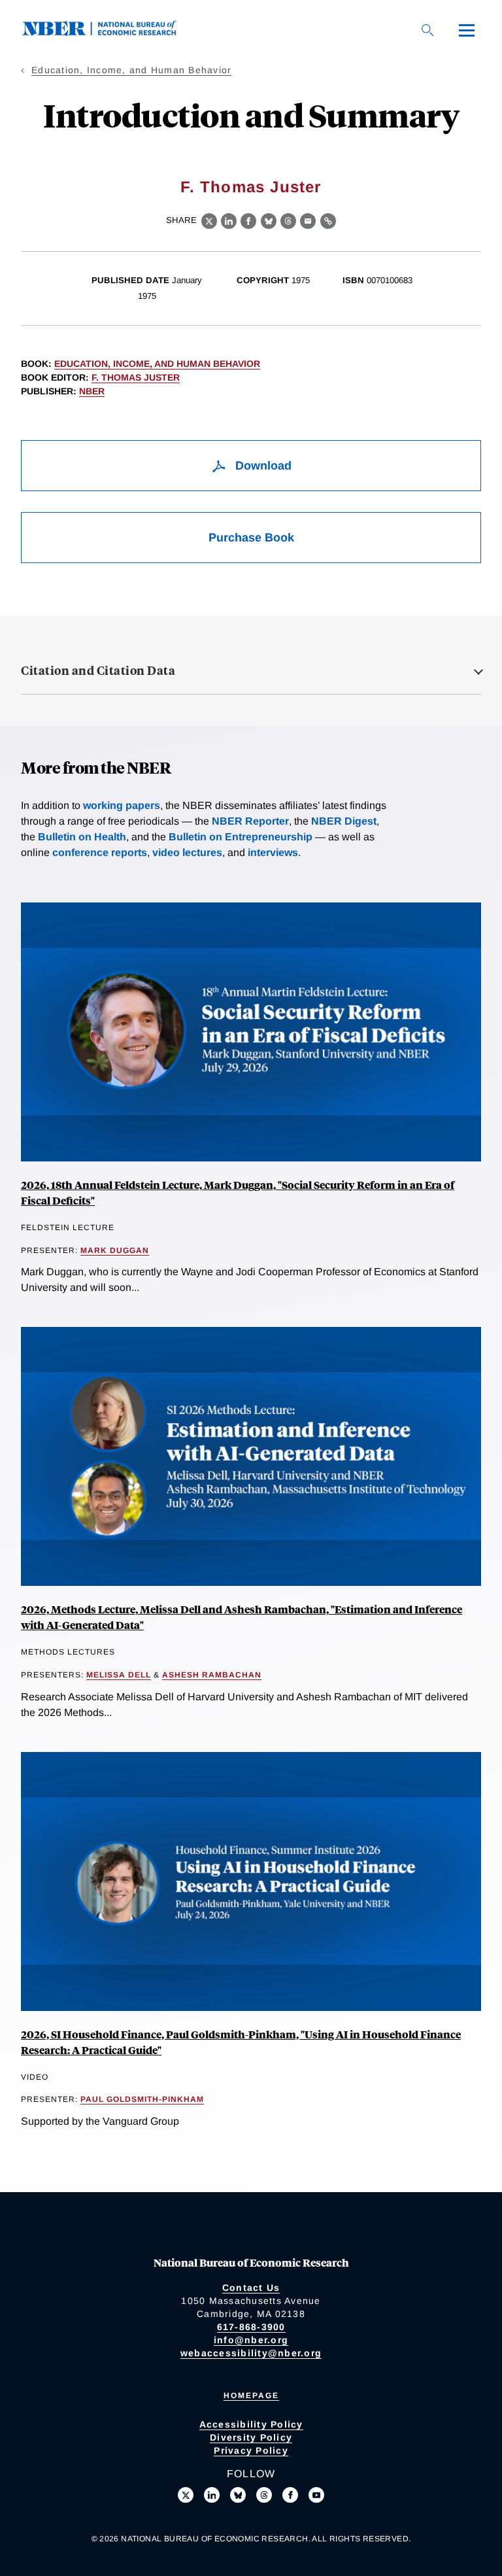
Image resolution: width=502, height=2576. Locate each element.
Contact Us (251, 2288)
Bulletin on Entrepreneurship (241, 837)
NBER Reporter (250, 821)
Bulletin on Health (82, 837)
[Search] (427, 30)
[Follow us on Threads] (264, 2495)
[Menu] (467, 30)
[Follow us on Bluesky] (238, 2495)
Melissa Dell (119, 1675)
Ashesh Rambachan (212, 1675)
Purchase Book (251, 538)
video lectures (187, 852)
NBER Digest (344, 821)
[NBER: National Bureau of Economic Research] (110, 32)
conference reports (100, 852)
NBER (92, 391)
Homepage (251, 2396)
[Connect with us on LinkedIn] (212, 2495)
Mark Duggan (115, 1250)
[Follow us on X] (186, 2495)
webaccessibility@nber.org (251, 2353)
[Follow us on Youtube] (316, 2495)
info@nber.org (251, 2340)
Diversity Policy (251, 2437)
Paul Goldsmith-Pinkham (142, 2099)
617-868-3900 (251, 2327)
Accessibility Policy (251, 2424)
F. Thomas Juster (251, 187)
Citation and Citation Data (98, 670)
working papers (122, 805)
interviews (273, 852)
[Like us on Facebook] (290, 2495)
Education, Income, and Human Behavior (131, 70)
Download (262, 466)
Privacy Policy (251, 2450)
